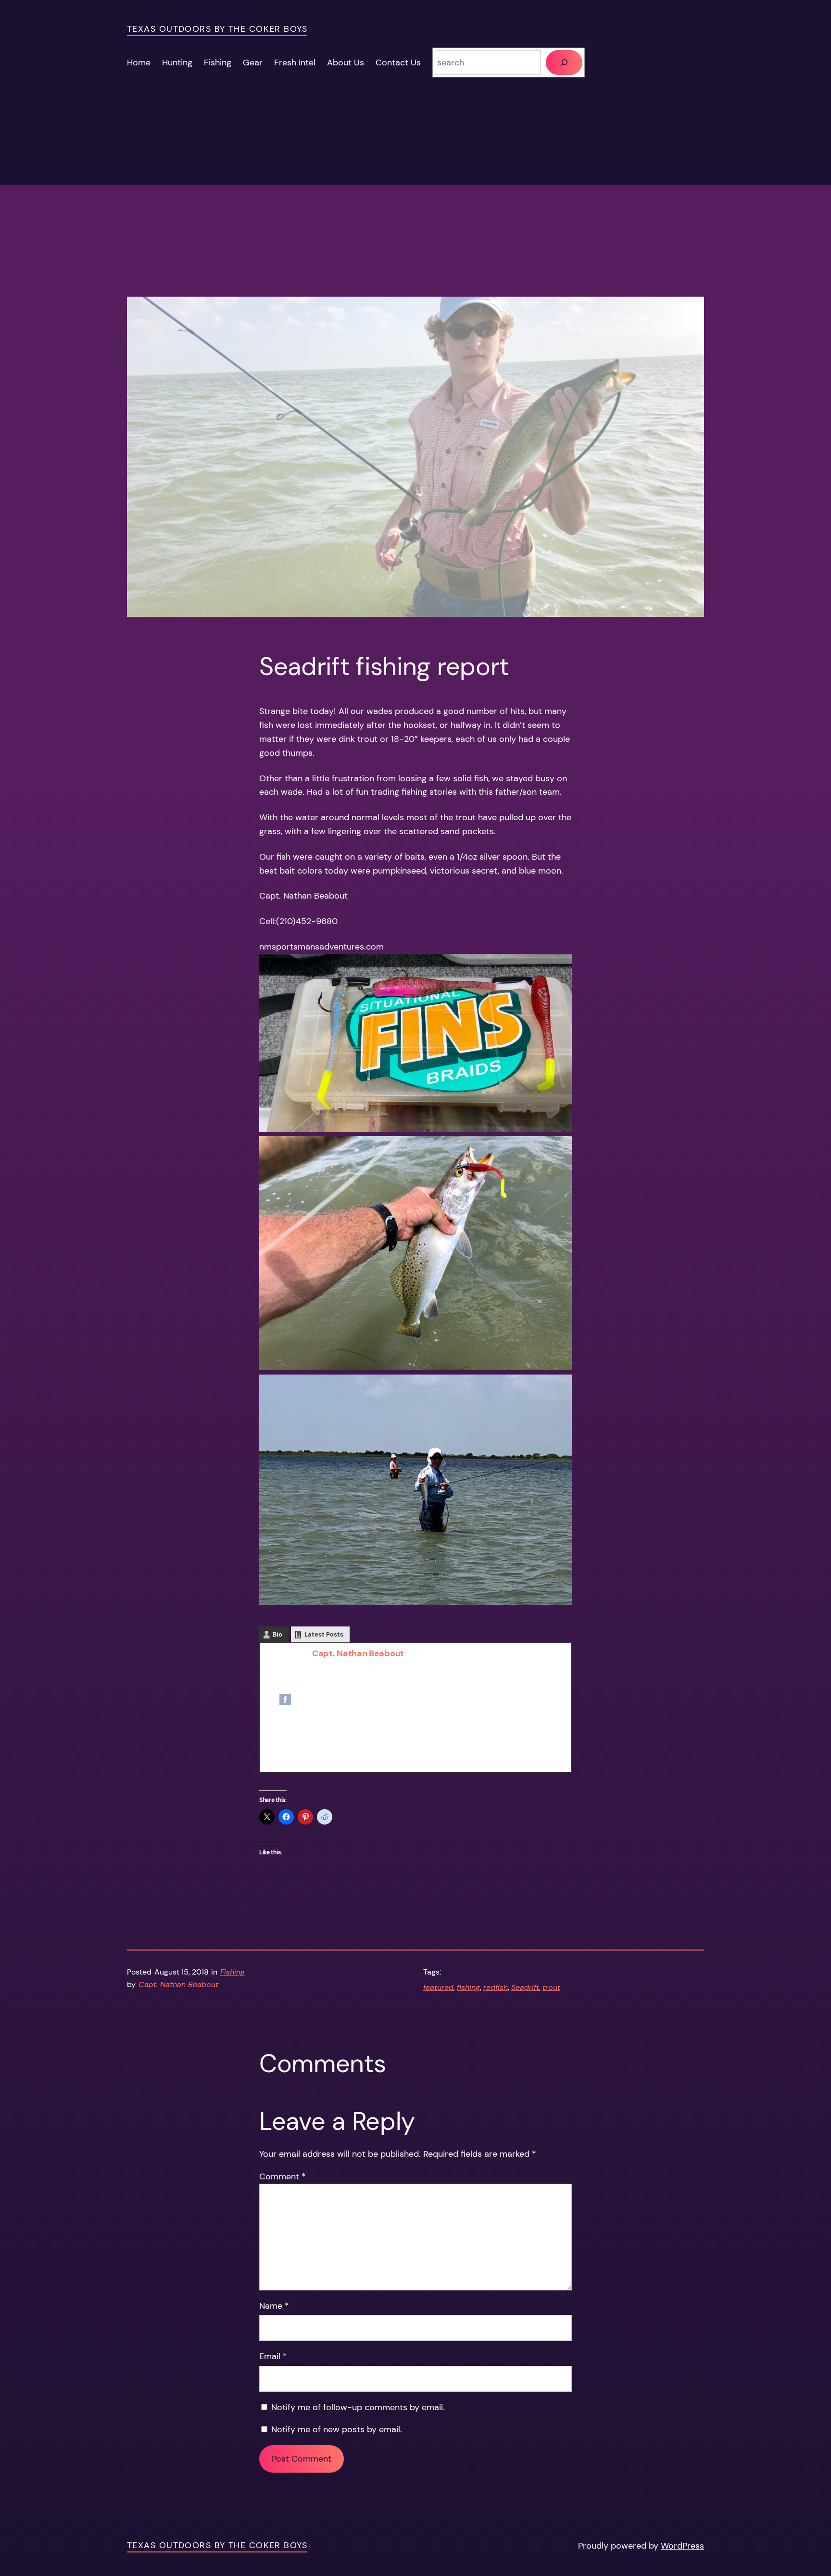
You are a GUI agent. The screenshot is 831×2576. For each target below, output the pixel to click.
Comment (283, 2176)
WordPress (682, 2546)
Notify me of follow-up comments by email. (358, 2407)
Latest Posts (324, 1634)
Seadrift (525, 1987)
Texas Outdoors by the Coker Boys (217, 29)
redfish (496, 1987)
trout (551, 1987)
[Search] (564, 63)
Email (273, 2356)
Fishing (233, 1972)
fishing (468, 1987)
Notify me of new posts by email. (337, 2429)
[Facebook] (285, 1702)
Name (274, 2306)
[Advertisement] (415, 229)
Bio (277, 1634)
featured (438, 1987)
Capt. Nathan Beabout (358, 1653)
